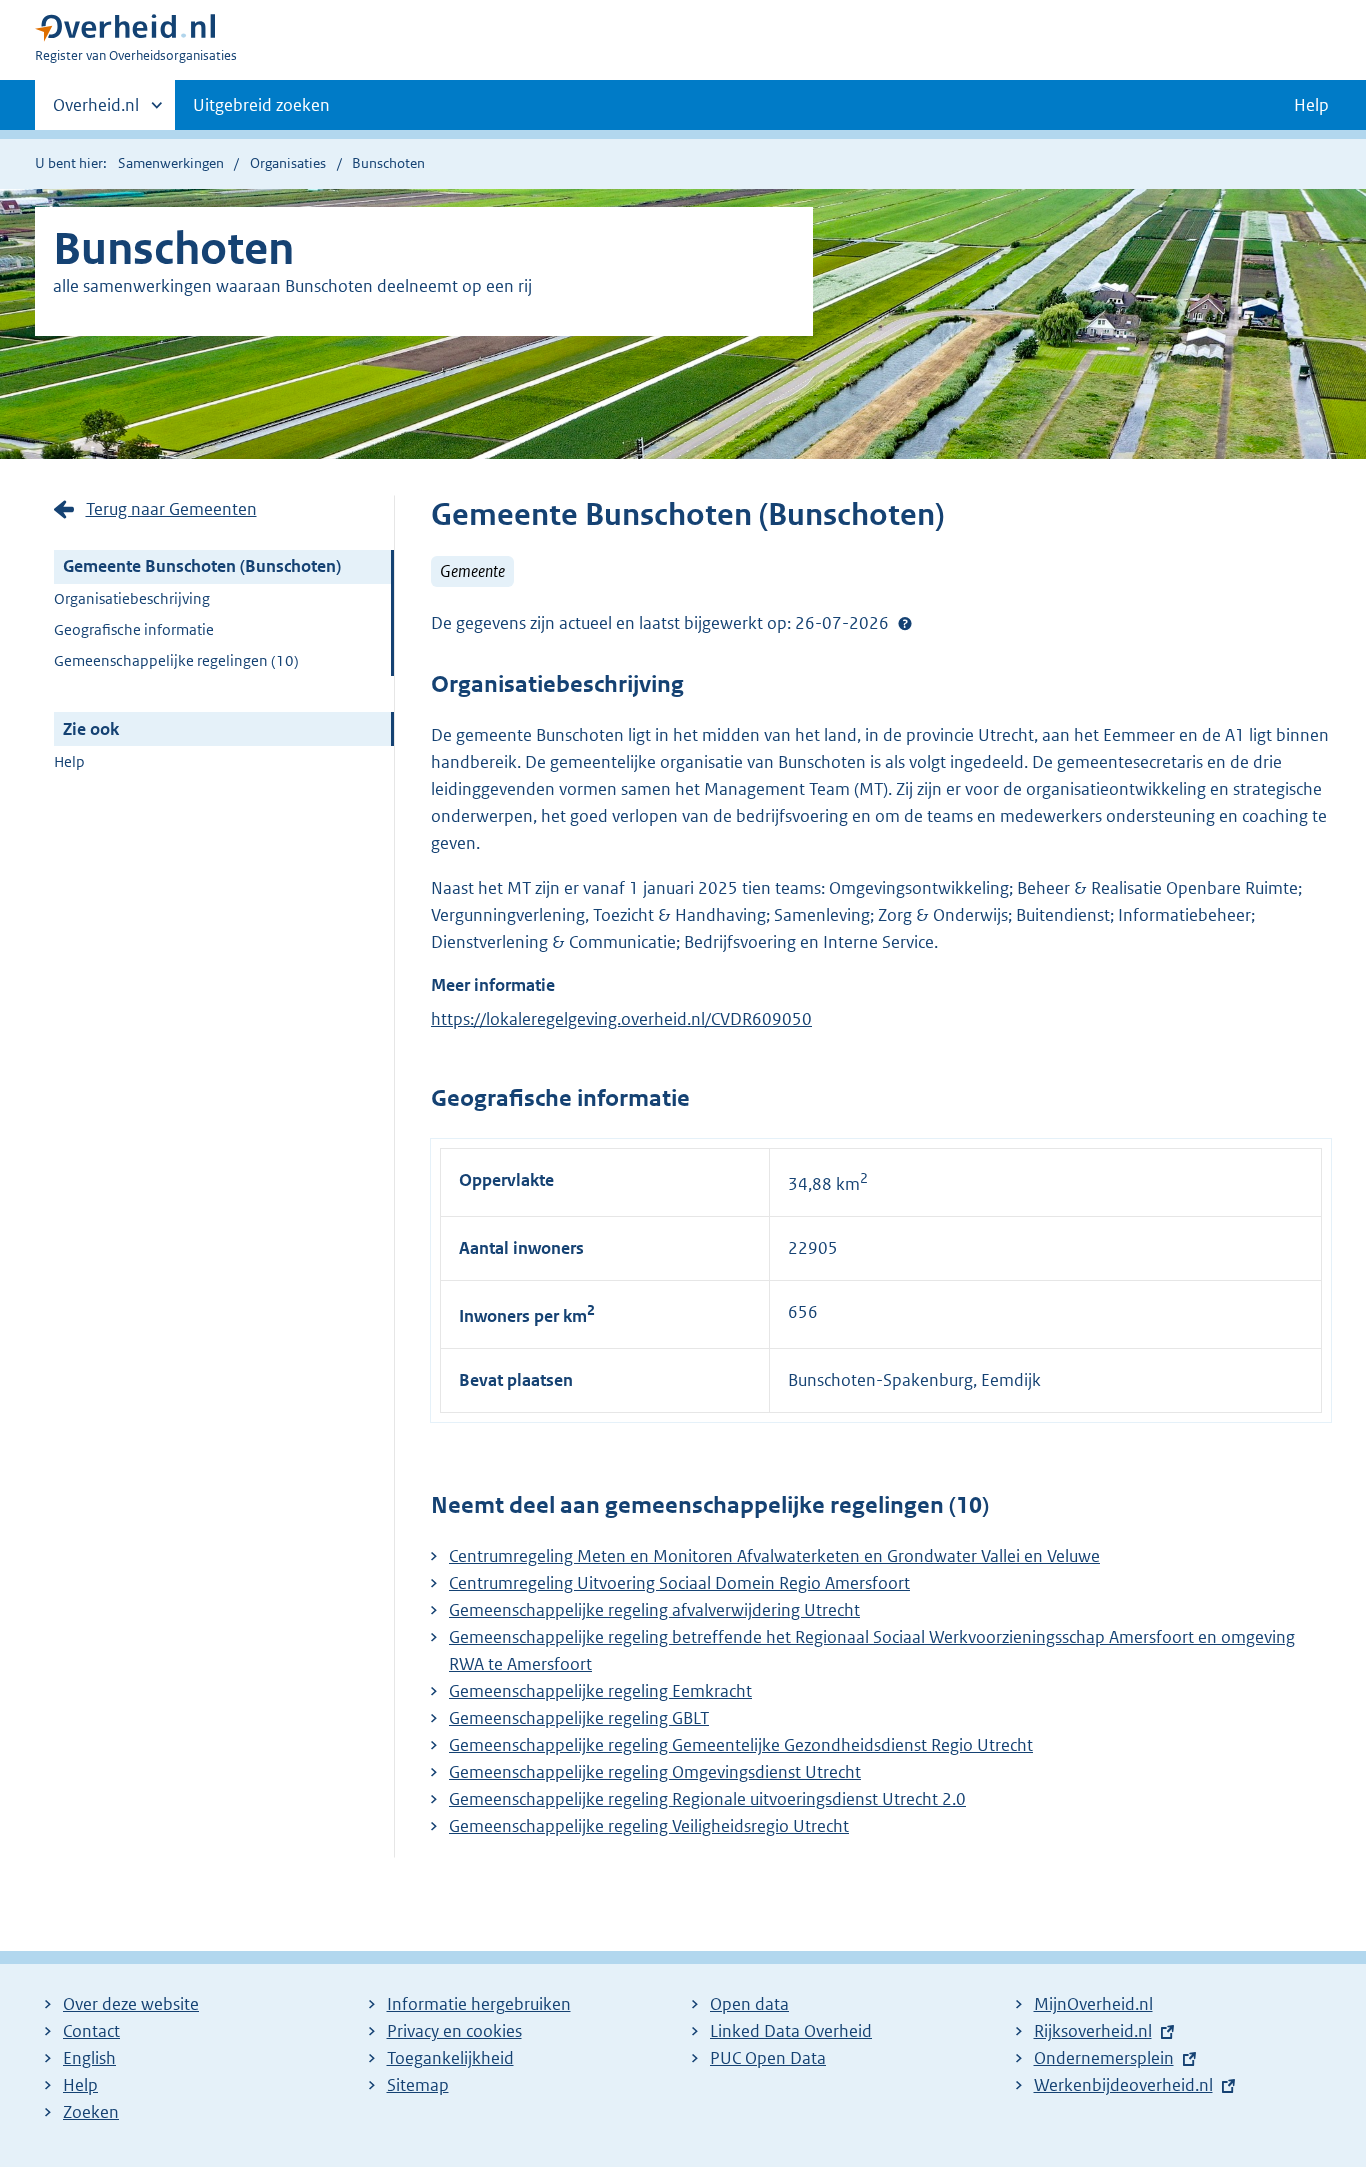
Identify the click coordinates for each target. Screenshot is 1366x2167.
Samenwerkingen (171, 163)
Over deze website (131, 2004)
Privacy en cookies (454, 2031)
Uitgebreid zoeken (261, 105)
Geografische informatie (134, 629)
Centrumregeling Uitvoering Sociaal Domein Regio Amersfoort (679, 1583)
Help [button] (1311, 105)
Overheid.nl (96, 112)
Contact (91, 2031)
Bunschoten (388, 163)
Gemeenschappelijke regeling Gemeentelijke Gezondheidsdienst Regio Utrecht (741, 1745)
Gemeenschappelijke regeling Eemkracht (600, 1691)
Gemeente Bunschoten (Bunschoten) (202, 566)
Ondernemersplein (1104, 2058)
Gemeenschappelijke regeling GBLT (579, 1718)
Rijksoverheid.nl (1093, 2031)
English (89, 2058)
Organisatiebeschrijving (132, 598)
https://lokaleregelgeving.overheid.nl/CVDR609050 (621, 1019)
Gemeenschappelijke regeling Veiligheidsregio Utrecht (649, 1826)
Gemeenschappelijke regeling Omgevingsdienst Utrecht (655, 1772)
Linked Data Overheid (791, 2031)
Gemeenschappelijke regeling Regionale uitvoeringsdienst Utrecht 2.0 (707, 1799)
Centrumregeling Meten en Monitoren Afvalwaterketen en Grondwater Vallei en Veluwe (774, 1556)
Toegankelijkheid (450, 2058)
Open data (749, 2004)
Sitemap (418, 2085)
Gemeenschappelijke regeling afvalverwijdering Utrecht (654, 1610)
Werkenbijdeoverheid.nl (1123, 2085)
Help (69, 761)
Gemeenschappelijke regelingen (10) (176, 660)
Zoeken (91, 2112)
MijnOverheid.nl (1093, 2004)
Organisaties (288, 163)
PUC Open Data (768, 2058)
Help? (905, 624)
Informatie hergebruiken (479, 2004)
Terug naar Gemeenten (171, 509)
